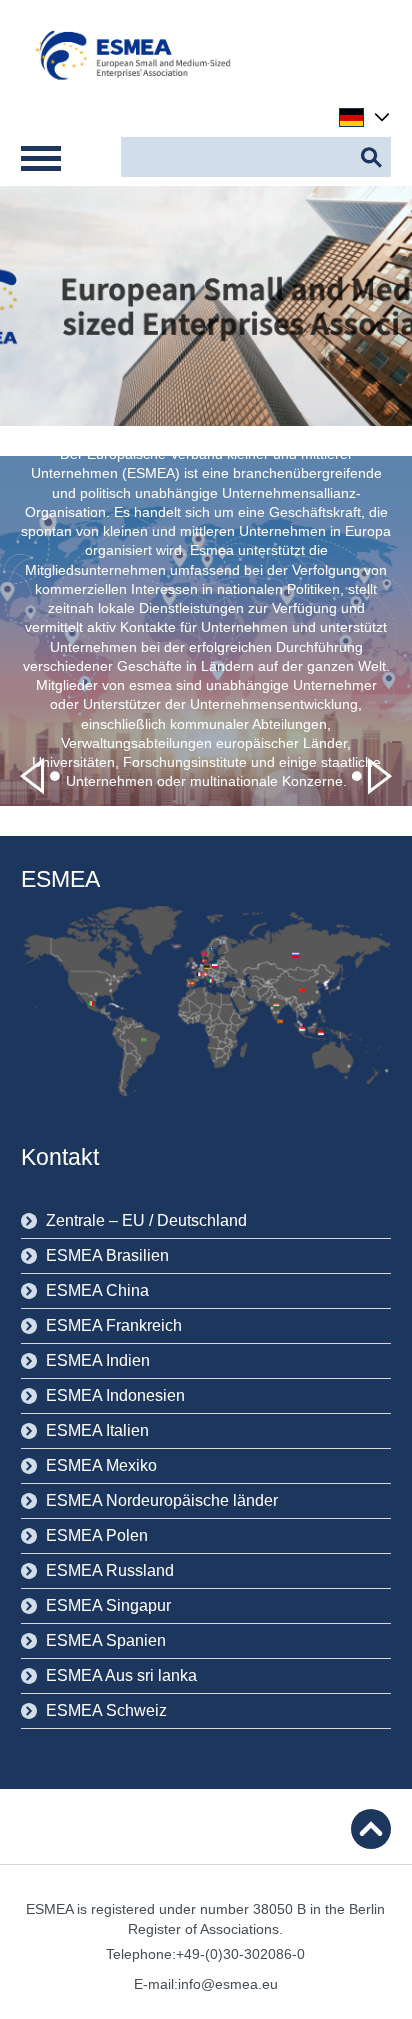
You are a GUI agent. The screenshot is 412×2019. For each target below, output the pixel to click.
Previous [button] (40, 776)
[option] (206, 631)
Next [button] (372, 776)
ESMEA (60, 879)
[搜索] (371, 157)
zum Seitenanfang (371, 1829)
